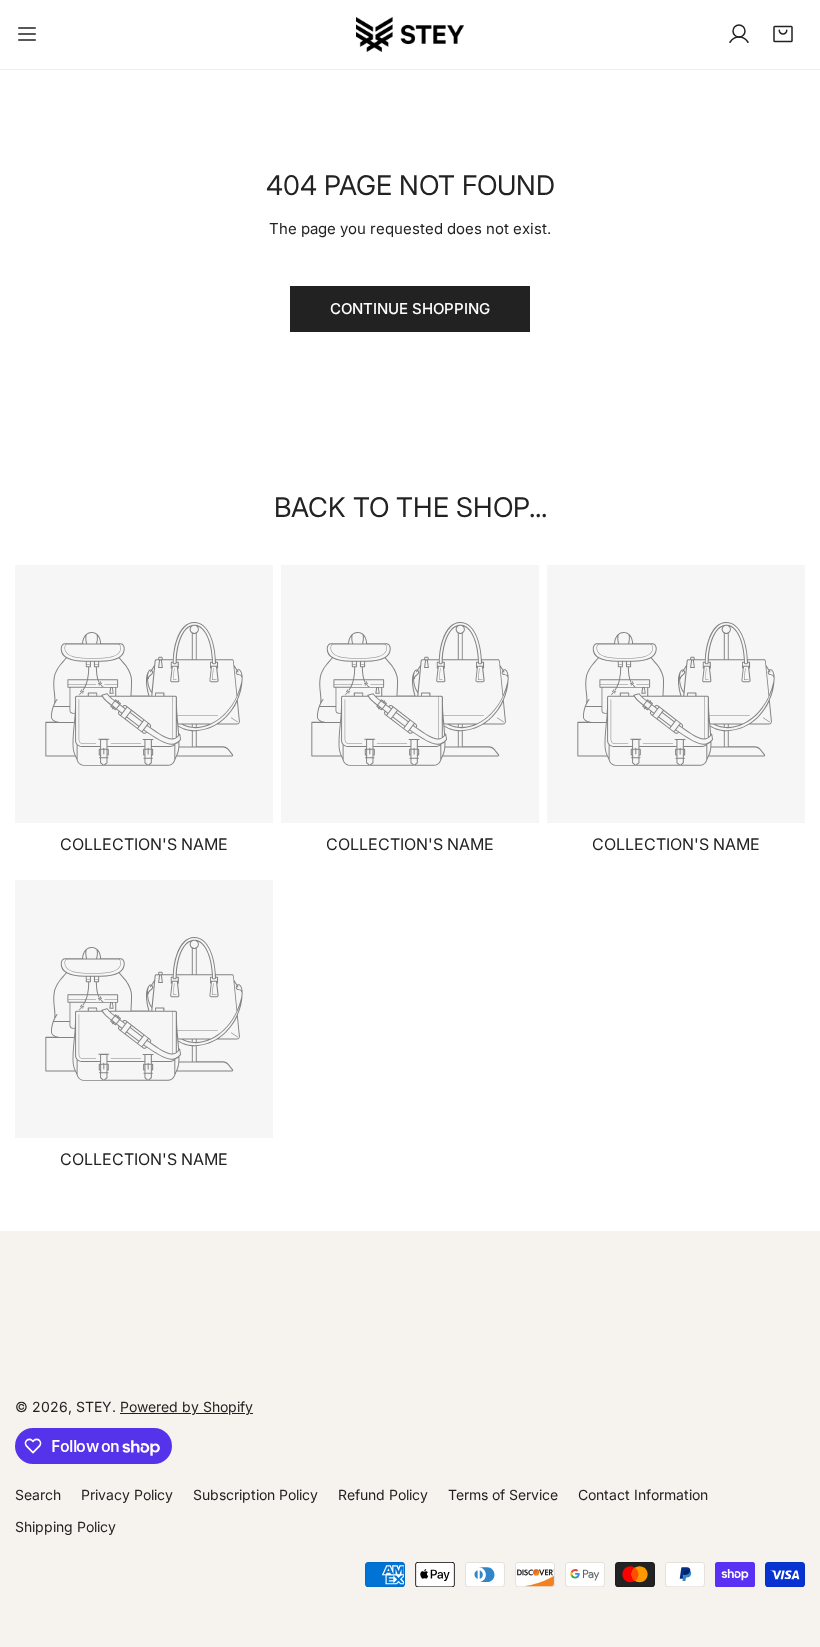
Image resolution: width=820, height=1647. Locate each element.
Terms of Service (503, 1494)
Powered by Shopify (186, 1406)
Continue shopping (410, 308)
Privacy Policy (127, 1494)
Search (38, 1494)
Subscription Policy (255, 1494)
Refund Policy (383, 1494)
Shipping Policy (65, 1526)
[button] (783, 34)
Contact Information (643, 1494)
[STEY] (410, 34)
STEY (94, 1406)
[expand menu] (27, 34)
